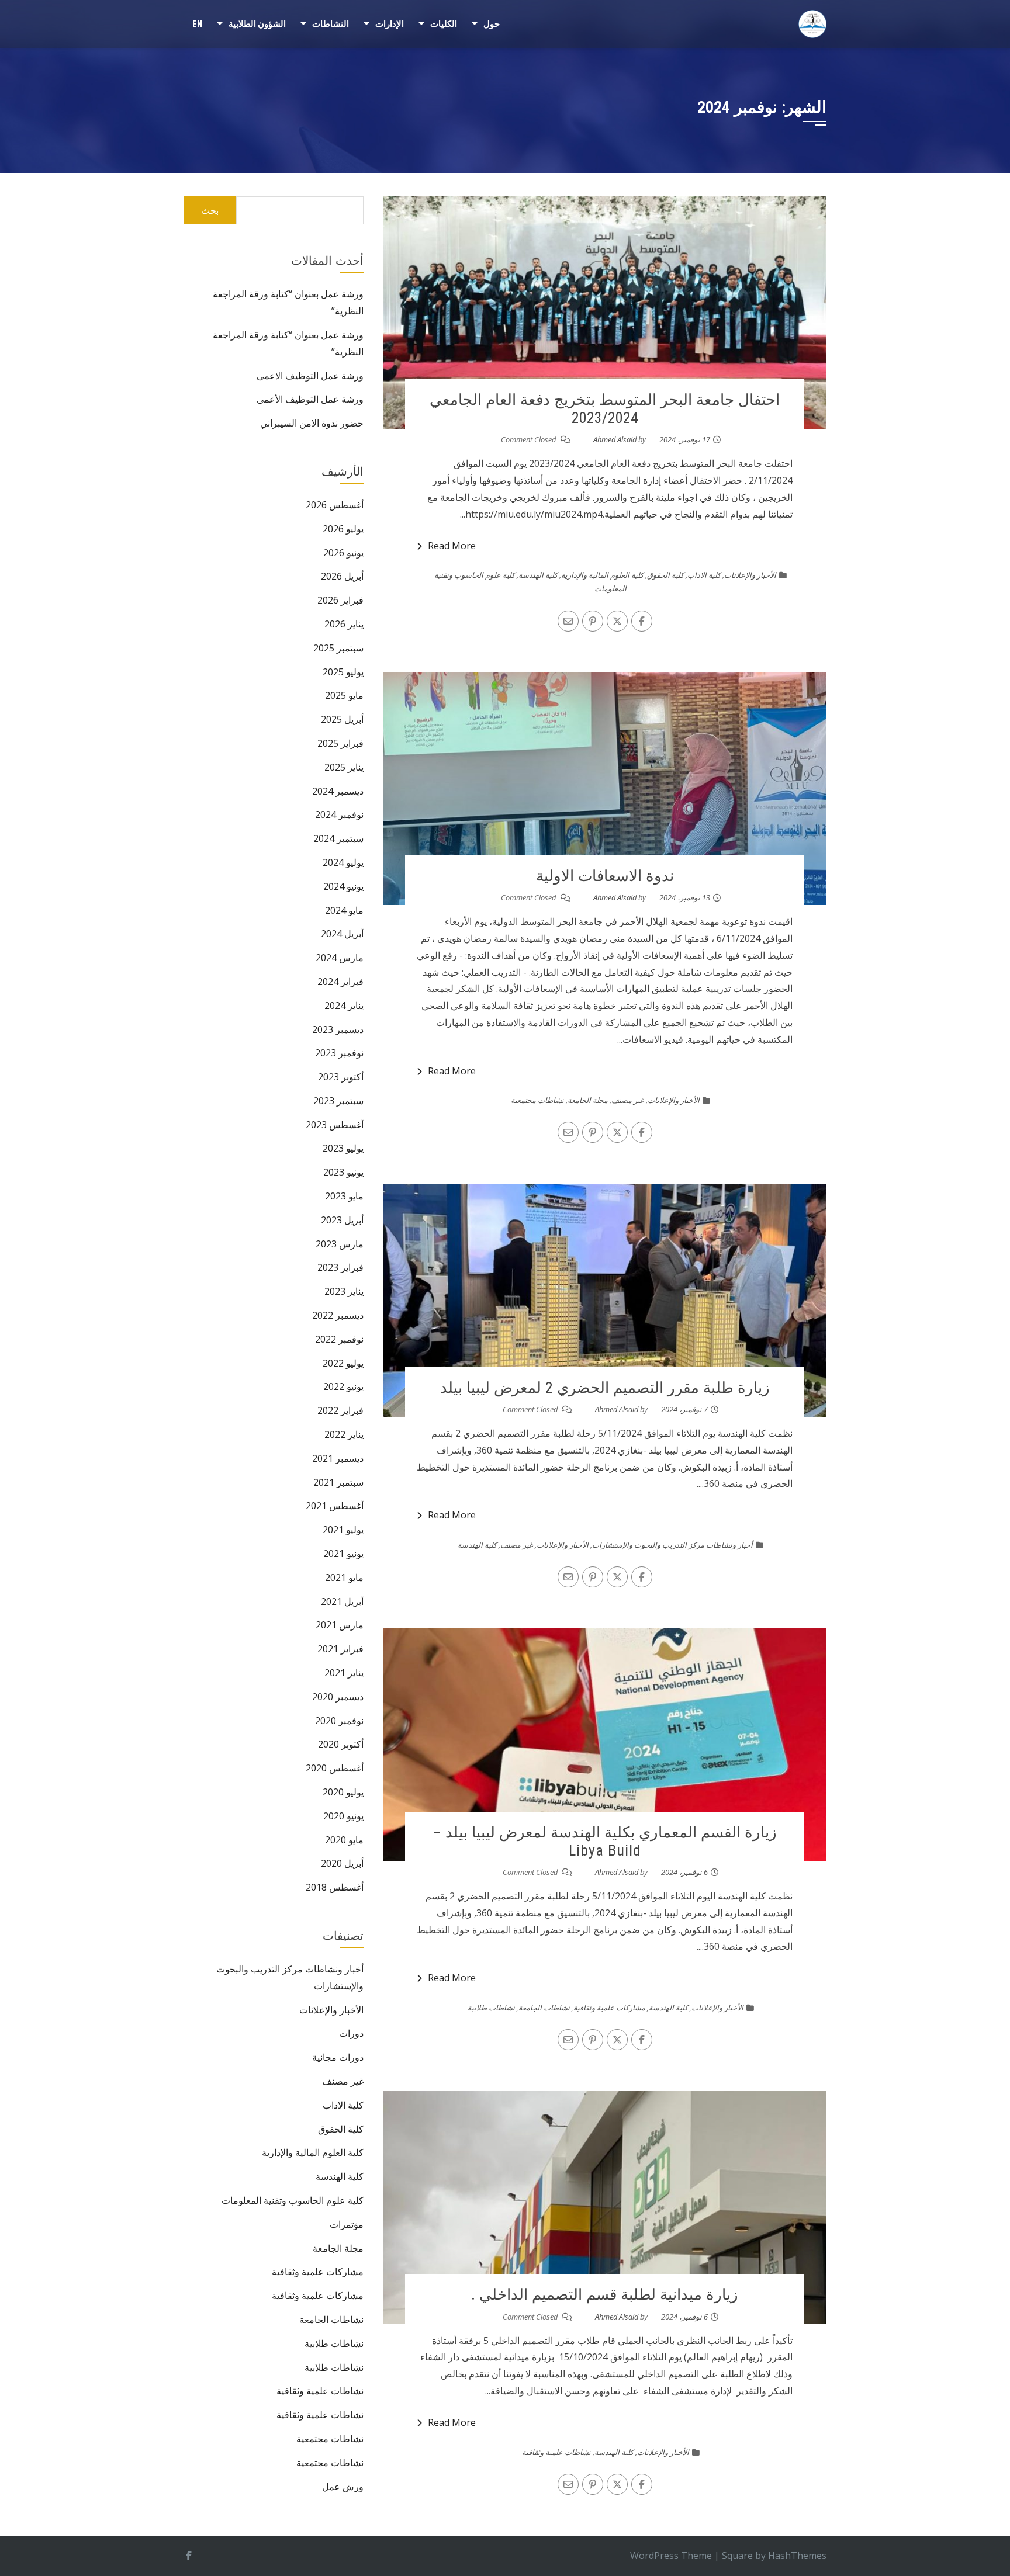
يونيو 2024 (343, 886)
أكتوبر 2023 (341, 1077)
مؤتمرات (347, 2224)
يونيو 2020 (343, 1816)
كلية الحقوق (665, 575)
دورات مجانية (338, 2057)
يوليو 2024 (343, 862)
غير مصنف (628, 1100)
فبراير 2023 (340, 1267)
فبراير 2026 (340, 600)
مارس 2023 (340, 1244)
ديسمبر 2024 (338, 791)
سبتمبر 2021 (338, 1482)
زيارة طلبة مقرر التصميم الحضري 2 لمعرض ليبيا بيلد (605, 1388)
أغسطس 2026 (335, 505)
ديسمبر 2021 (338, 1458)
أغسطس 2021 (335, 1506)
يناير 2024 (344, 1006)
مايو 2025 (344, 695)
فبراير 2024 (340, 982)
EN (197, 24)
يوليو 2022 (343, 1363)
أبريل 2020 (342, 1863)
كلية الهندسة (538, 575)
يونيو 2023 (343, 1172)
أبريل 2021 (342, 1601)
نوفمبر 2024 (339, 814)
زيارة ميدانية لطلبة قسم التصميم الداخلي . (605, 2294)
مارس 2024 (340, 958)
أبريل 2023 (342, 1220)
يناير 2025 (344, 767)
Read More (452, 546)
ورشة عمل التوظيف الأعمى (310, 399)
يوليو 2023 (343, 1148)
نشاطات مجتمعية (537, 1100)
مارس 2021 (340, 1625)
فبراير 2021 (340, 1649)
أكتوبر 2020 (341, 1744)
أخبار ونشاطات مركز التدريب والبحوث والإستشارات (672, 1545)
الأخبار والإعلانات (750, 575)
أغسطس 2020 (335, 1768)
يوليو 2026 (343, 529)
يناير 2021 (344, 1673)
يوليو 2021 (343, 1530)
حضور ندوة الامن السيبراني (312, 423)
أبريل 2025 (342, 719)
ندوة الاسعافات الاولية (605, 876)
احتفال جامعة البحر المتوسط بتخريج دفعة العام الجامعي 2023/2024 (605, 409)
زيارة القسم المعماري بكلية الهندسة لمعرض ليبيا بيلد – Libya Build (605, 1841)
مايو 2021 (344, 1578)
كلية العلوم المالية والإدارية (602, 575)
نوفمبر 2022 (339, 1339)
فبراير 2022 (340, 1410)
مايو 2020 (344, 1840)
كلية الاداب (704, 575)
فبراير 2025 (340, 743)
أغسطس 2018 (335, 1887)
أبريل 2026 (342, 576)
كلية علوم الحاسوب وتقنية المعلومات (293, 2200)
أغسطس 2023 (335, 1125)
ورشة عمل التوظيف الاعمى (310, 376)
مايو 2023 (344, 1196)
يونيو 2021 (343, 1554)
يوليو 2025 (343, 672)
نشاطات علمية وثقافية (556, 2452)
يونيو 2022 (343, 1386)
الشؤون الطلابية (257, 24)
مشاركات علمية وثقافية (609, 2008)
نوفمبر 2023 (339, 1053)
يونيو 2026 (343, 553)
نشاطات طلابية (491, 2008)
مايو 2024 (344, 910)
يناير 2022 (344, 1434)
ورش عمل (343, 2487)
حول (492, 24)
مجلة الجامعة (588, 1100)
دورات (351, 2033)
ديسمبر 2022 (338, 1315)
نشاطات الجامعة (544, 2008)
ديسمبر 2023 (338, 1029)
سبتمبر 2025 (338, 648)
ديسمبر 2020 (338, 1697)
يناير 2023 (344, 1291)
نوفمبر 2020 (339, 1721)
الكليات (444, 24)
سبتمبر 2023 (338, 1101)
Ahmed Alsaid (615, 439)
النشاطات (331, 24)
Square (737, 2556)
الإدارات (390, 24)
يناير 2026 (344, 624)
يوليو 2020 (343, 1792)
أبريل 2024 (342, 934)
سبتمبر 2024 (338, 838)
